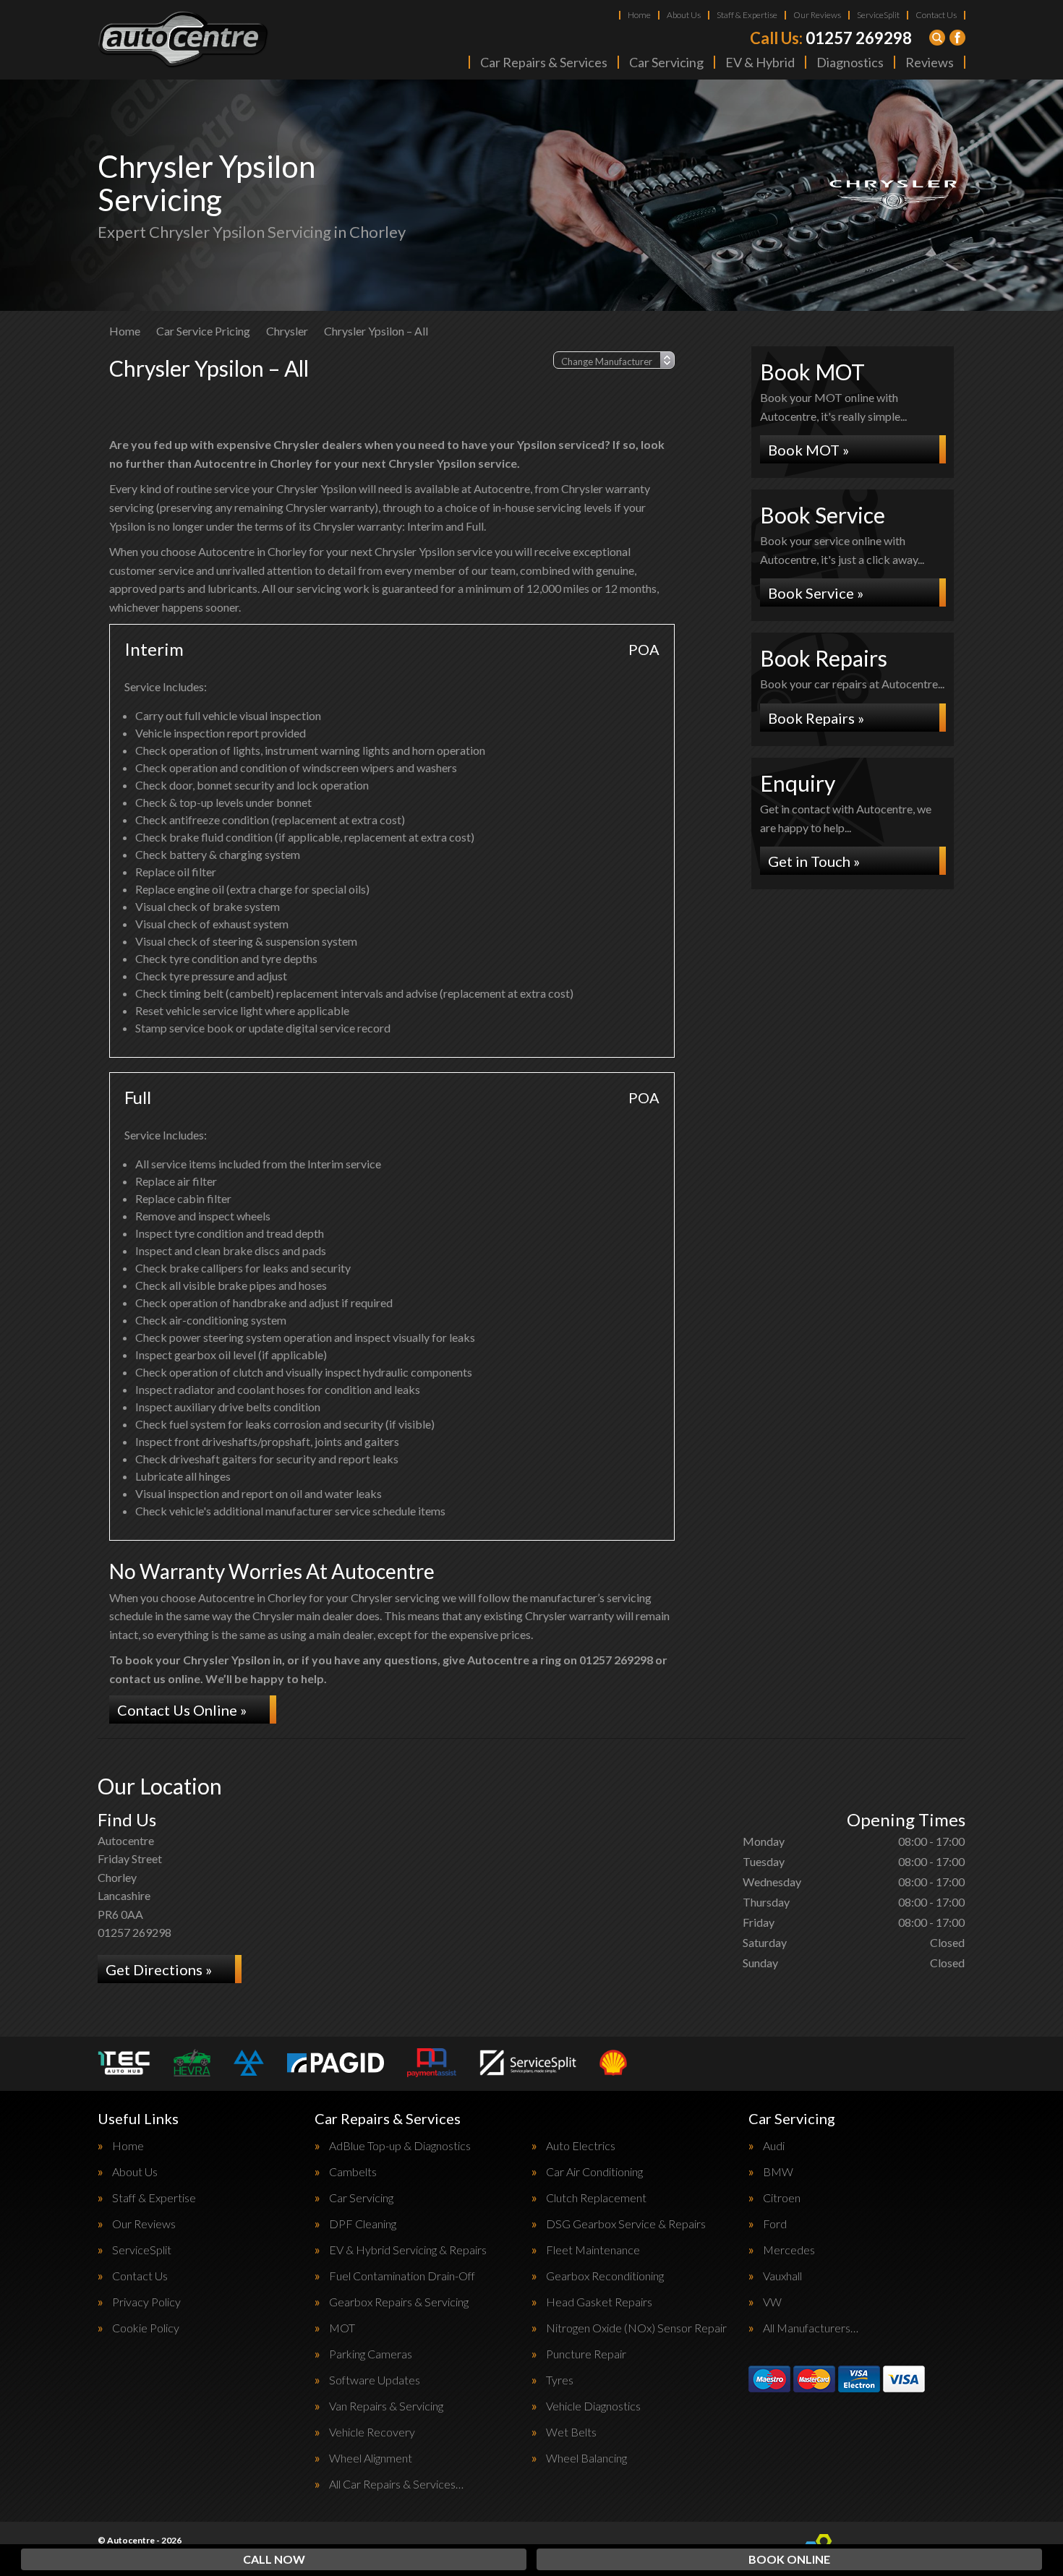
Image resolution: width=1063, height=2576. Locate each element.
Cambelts (353, 2172)
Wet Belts (571, 2432)
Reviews (930, 62)
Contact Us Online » (182, 1710)
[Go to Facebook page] (957, 38)
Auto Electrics (581, 2146)
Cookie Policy (146, 2328)
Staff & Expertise (747, 15)
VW (772, 2302)
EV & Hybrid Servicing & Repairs (408, 2250)
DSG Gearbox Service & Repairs (626, 2224)
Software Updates (375, 2380)
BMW (778, 2172)
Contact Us (936, 15)
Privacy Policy (146, 2302)
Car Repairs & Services (544, 62)
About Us (684, 15)
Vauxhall (782, 2276)
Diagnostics (850, 62)
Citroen (782, 2198)
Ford (775, 2224)
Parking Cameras (371, 2354)
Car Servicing (666, 62)
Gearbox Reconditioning (605, 2276)
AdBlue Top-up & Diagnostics (400, 2146)
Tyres (560, 2380)
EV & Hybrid (760, 62)
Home (639, 15)
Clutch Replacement (596, 2198)
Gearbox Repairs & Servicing (399, 2302)
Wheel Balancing (586, 2458)
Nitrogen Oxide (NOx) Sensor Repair (636, 2328)
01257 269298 (831, 38)
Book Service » (816, 593)
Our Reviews (817, 15)
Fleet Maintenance (593, 2250)
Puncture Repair (586, 2354)
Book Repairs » (816, 718)
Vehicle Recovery (372, 2432)
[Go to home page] (183, 40)
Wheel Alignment (371, 2458)
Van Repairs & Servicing (386, 2406)
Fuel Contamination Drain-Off (402, 2276)
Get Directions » (159, 1969)
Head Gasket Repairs (599, 2302)
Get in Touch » (814, 861)
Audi (774, 2146)
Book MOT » (808, 450)
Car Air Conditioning (594, 2172)
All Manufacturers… (811, 2328)
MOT (342, 2328)
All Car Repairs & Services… (396, 2484)
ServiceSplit (878, 15)
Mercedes (789, 2250)
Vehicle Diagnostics (593, 2406)
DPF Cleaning (363, 2224)
